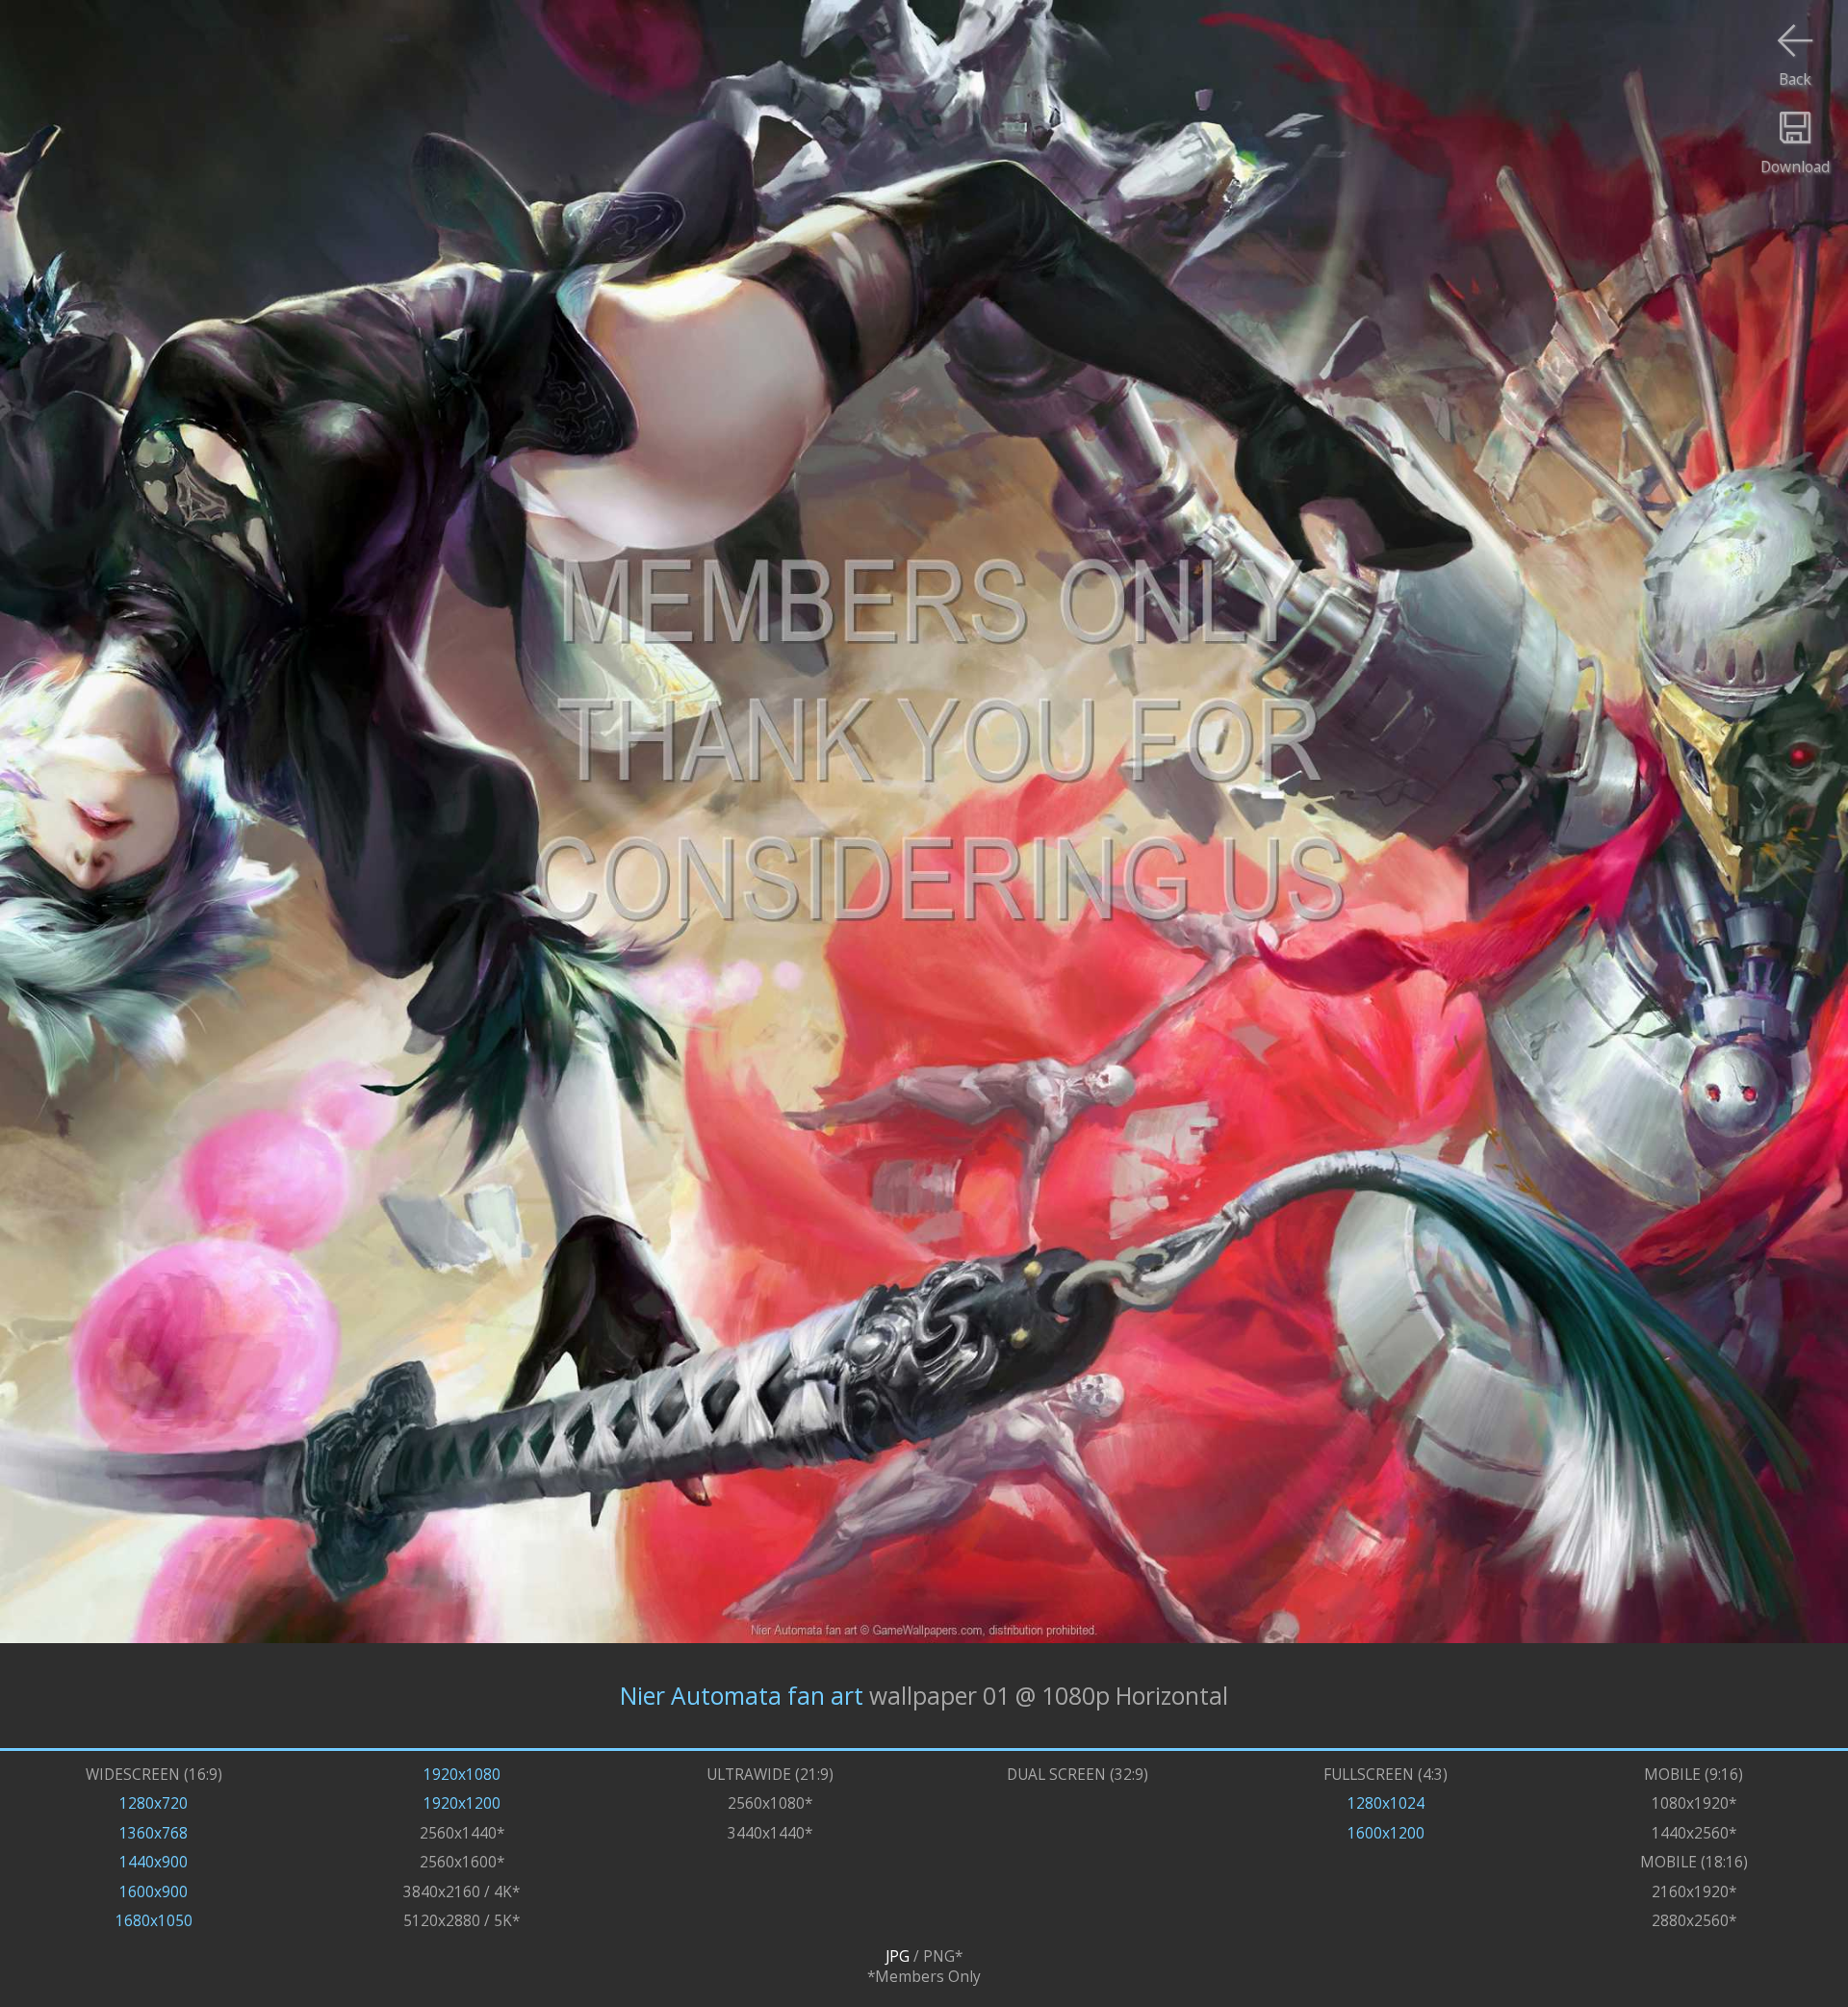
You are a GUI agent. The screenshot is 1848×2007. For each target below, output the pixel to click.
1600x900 (154, 1892)
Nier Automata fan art (742, 1696)
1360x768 (154, 1833)
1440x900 (154, 1862)
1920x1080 (462, 1775)
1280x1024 (1386, 1803)
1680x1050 (154, 1921)
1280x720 (154, 1803)
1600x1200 (1386, 1833)
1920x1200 (462, 1803)
